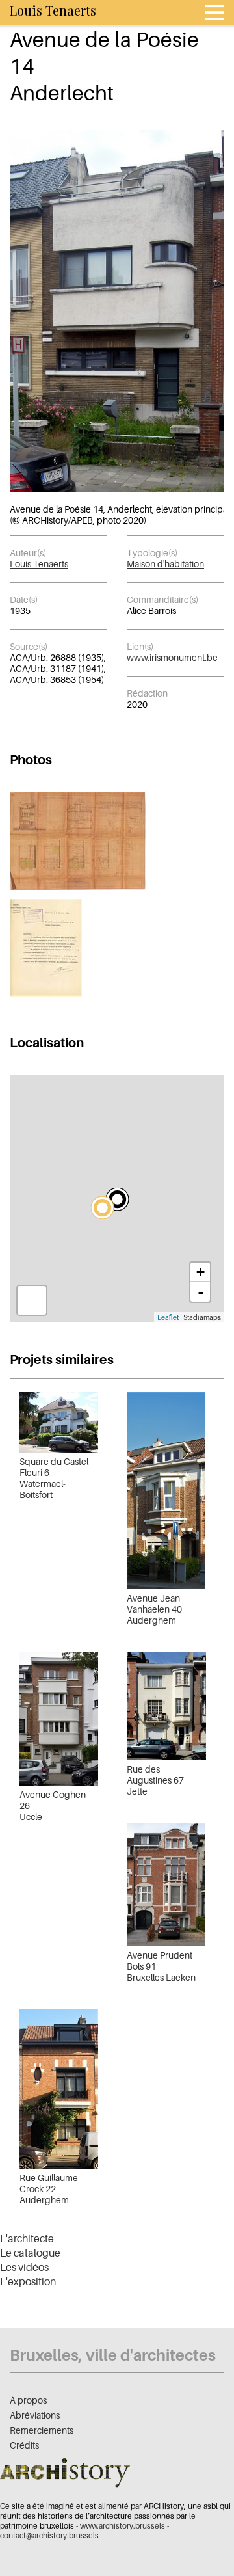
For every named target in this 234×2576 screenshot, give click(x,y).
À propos (28, 2400)
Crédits (24, 2445)
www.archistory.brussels (123, 2526)
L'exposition (28, 2281)
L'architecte (27, 2238)
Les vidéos (24, 2267)
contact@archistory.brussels (49, 2535)
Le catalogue (30, 2253)
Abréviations (35, 2415)
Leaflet (168, 1317)
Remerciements (42, 2430)
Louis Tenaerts (39, 564)
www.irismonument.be (172, 657)
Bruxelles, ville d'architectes (113, 2355)
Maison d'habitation (165, 564)
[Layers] (32, 1300)
